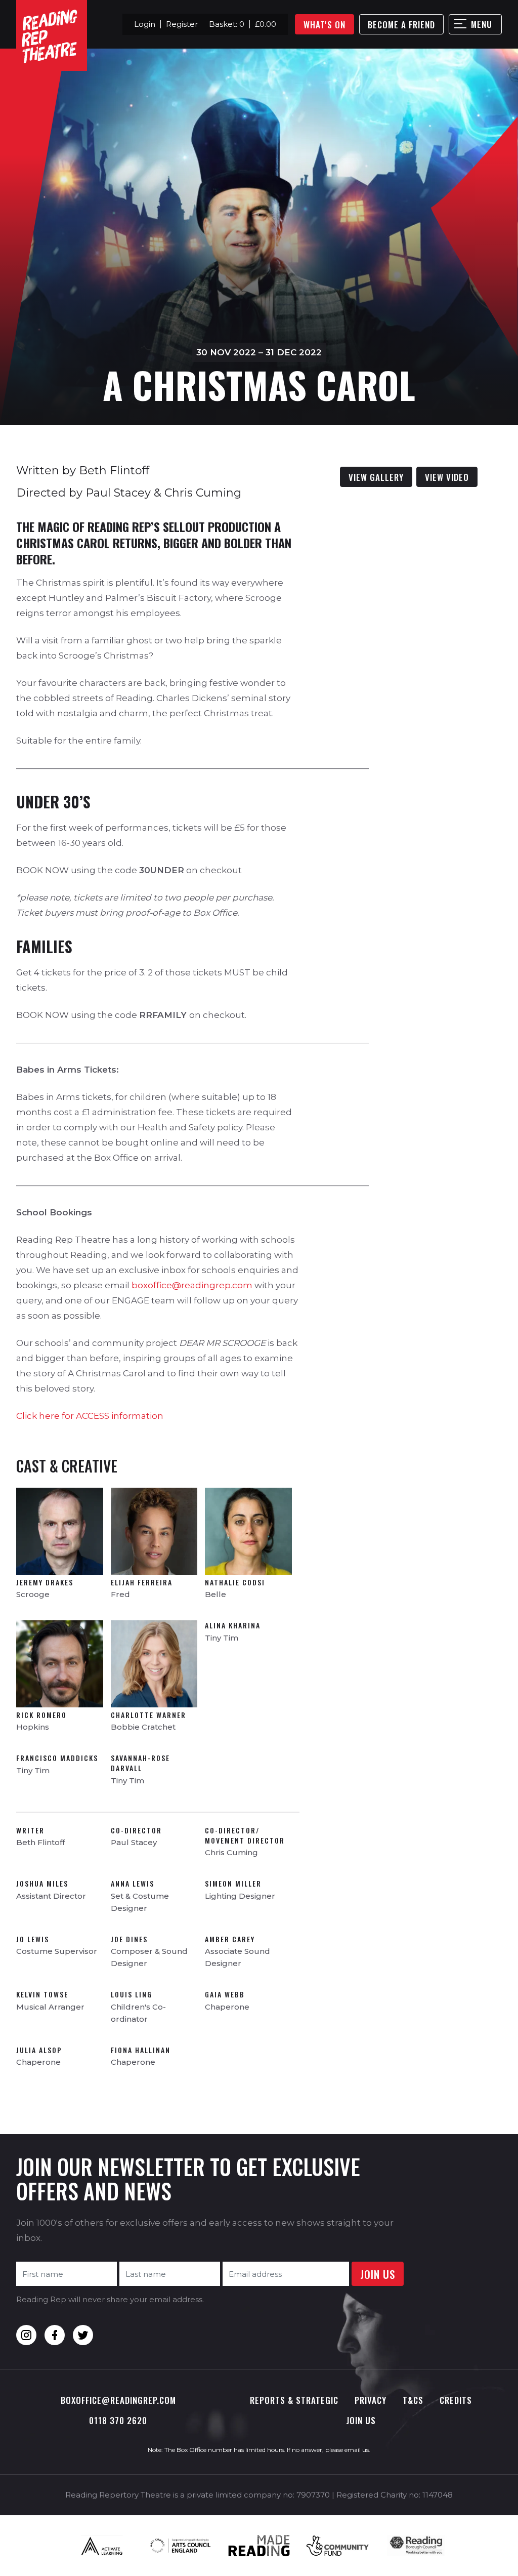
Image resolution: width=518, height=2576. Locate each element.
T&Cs (413, 2400)
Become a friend (401, 25)
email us (357, 2450)
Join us (361, 2420)
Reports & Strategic (294, 2400)
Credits (456, 2400)
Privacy (371, 2400)
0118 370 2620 (118, 2420)
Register (182, 24)
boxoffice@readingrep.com (192, 1285)
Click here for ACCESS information (90, 1416)
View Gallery (376, 477)
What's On (325, 25)
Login (145, 24)
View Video (447, 477)
